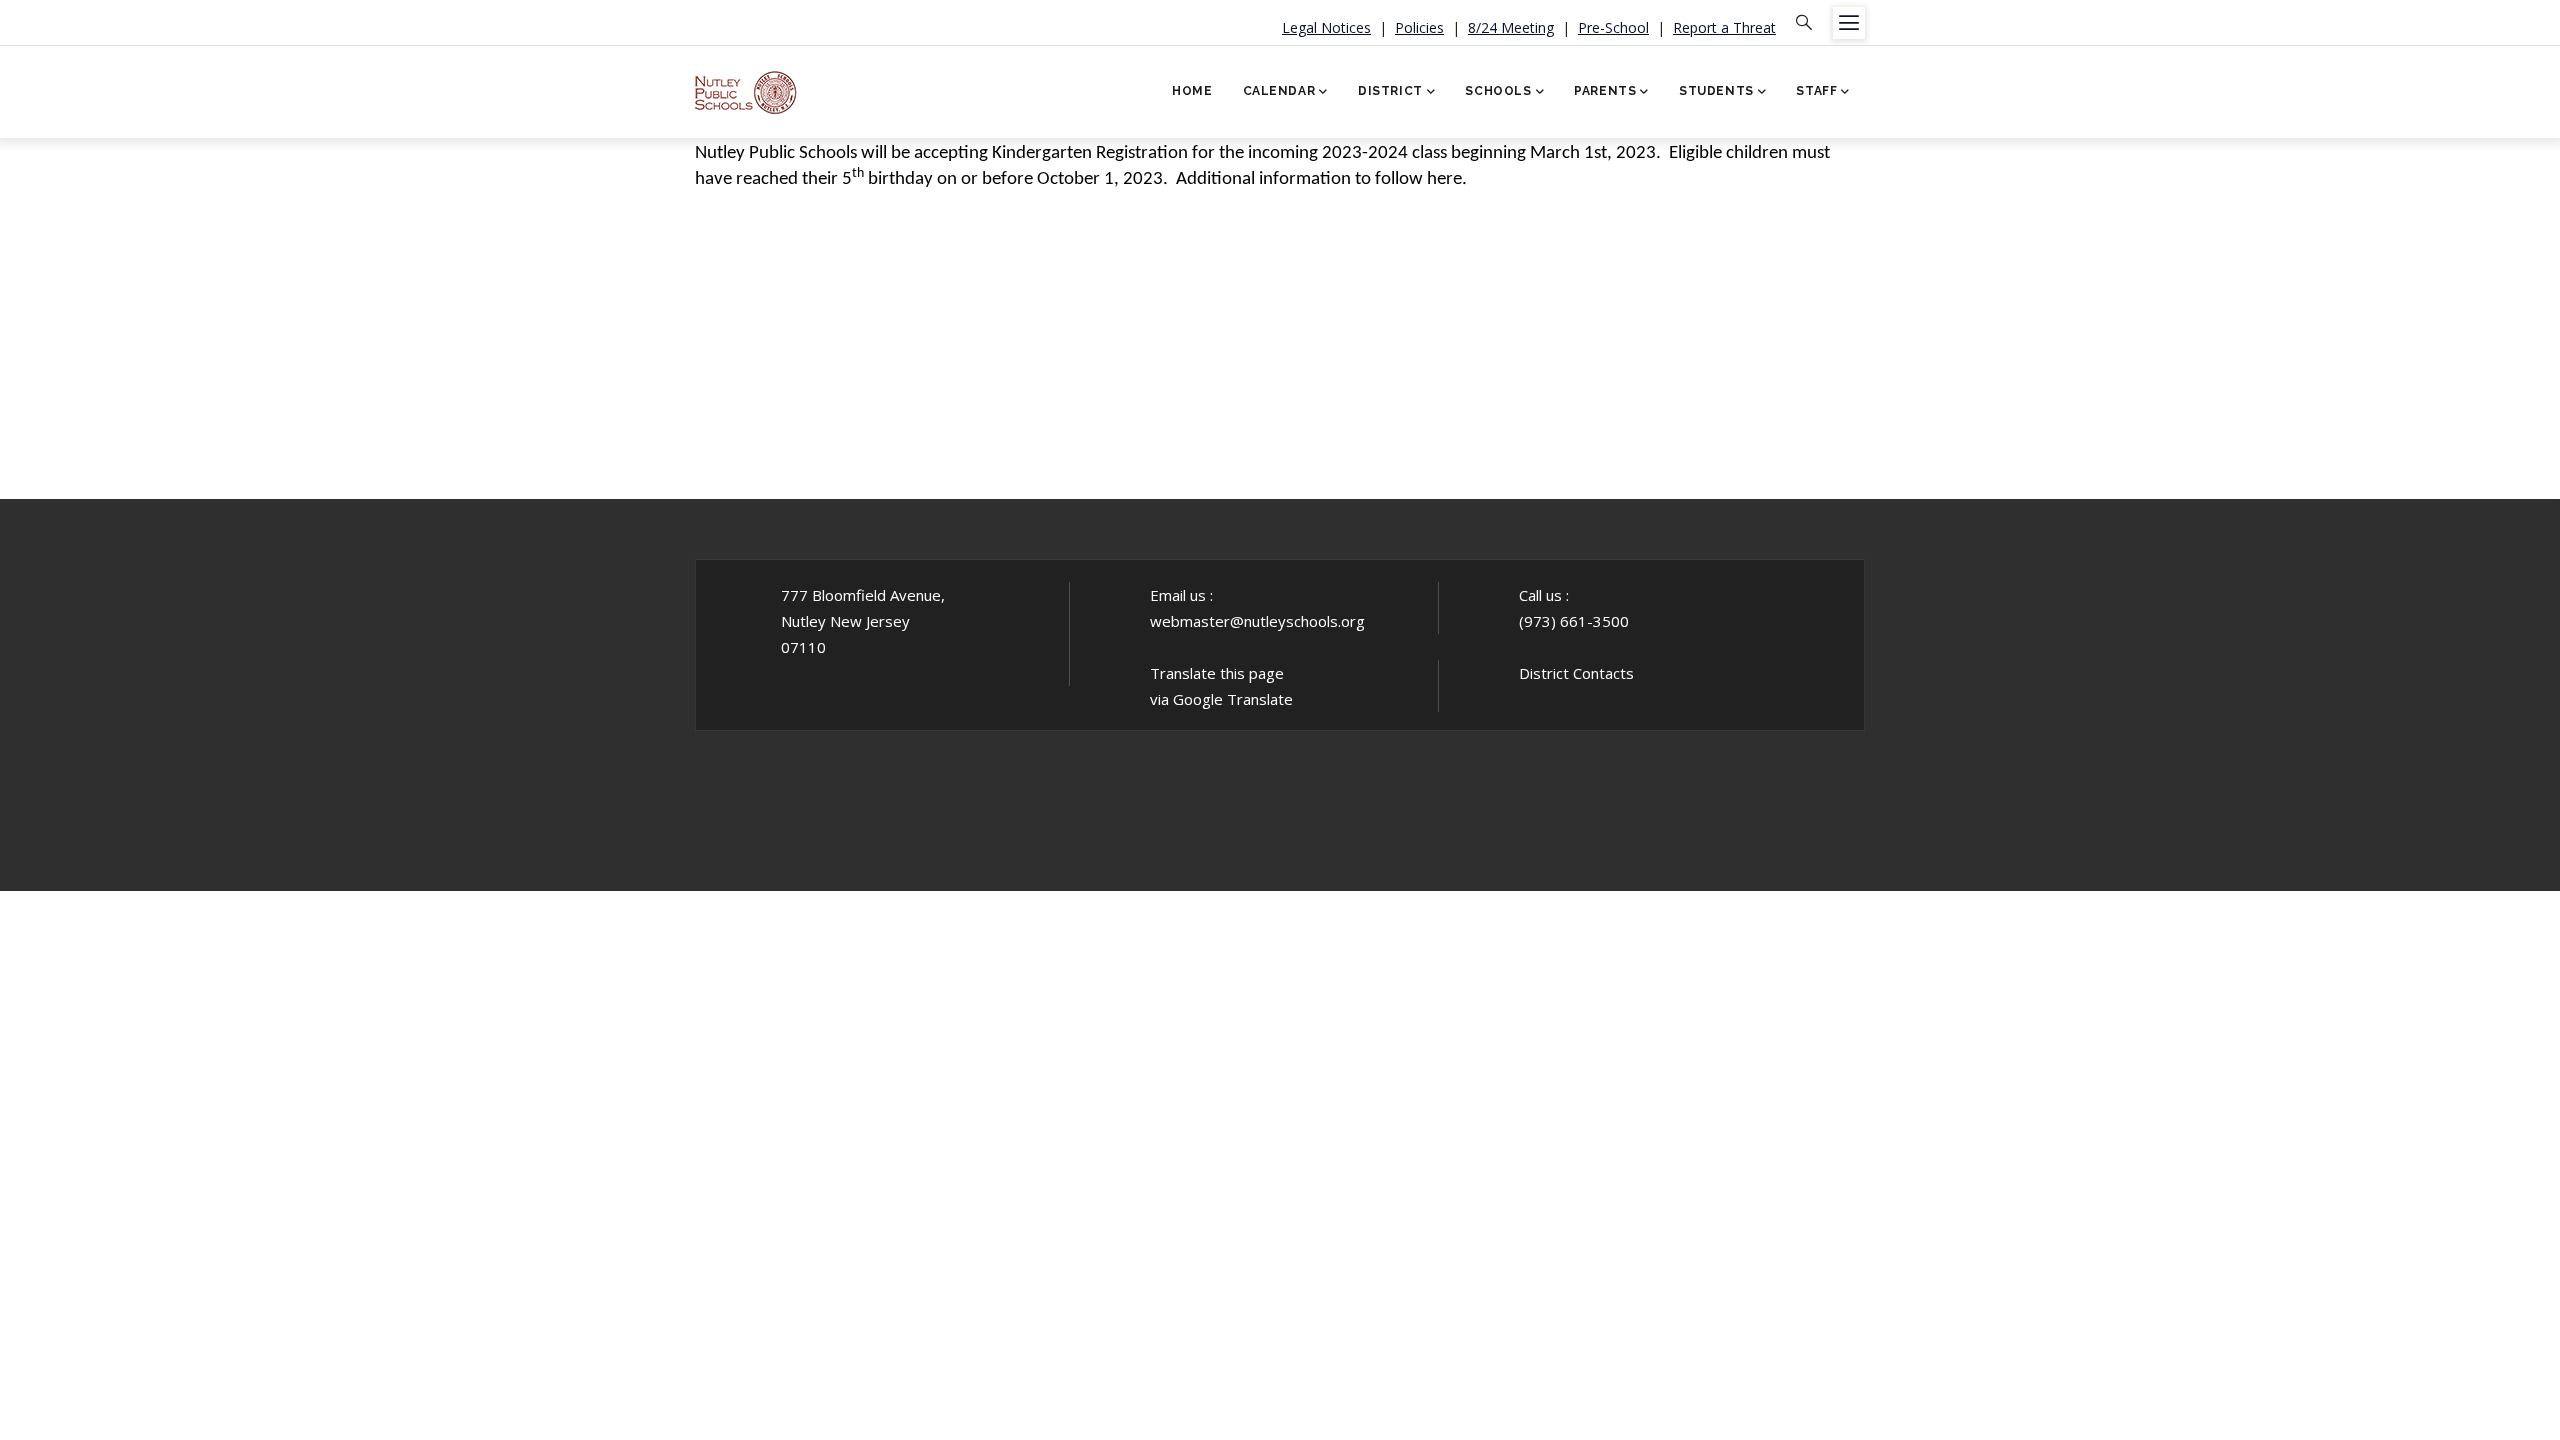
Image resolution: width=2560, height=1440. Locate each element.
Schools (1498, 91)
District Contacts (1576, 673)
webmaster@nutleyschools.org (1257, 621)
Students (1716, 91)
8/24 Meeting (1511, 27)
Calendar (1279, 91)
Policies (1419, 27)
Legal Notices (1326, 27)
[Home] (746, 85)
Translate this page (1217, 673)
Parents (1605, 91)
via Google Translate (1221, 699)
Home (1192, 91)
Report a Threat (1724, 27)
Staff (1816, 91)
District (1390, 91)
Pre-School (1613, 27)
